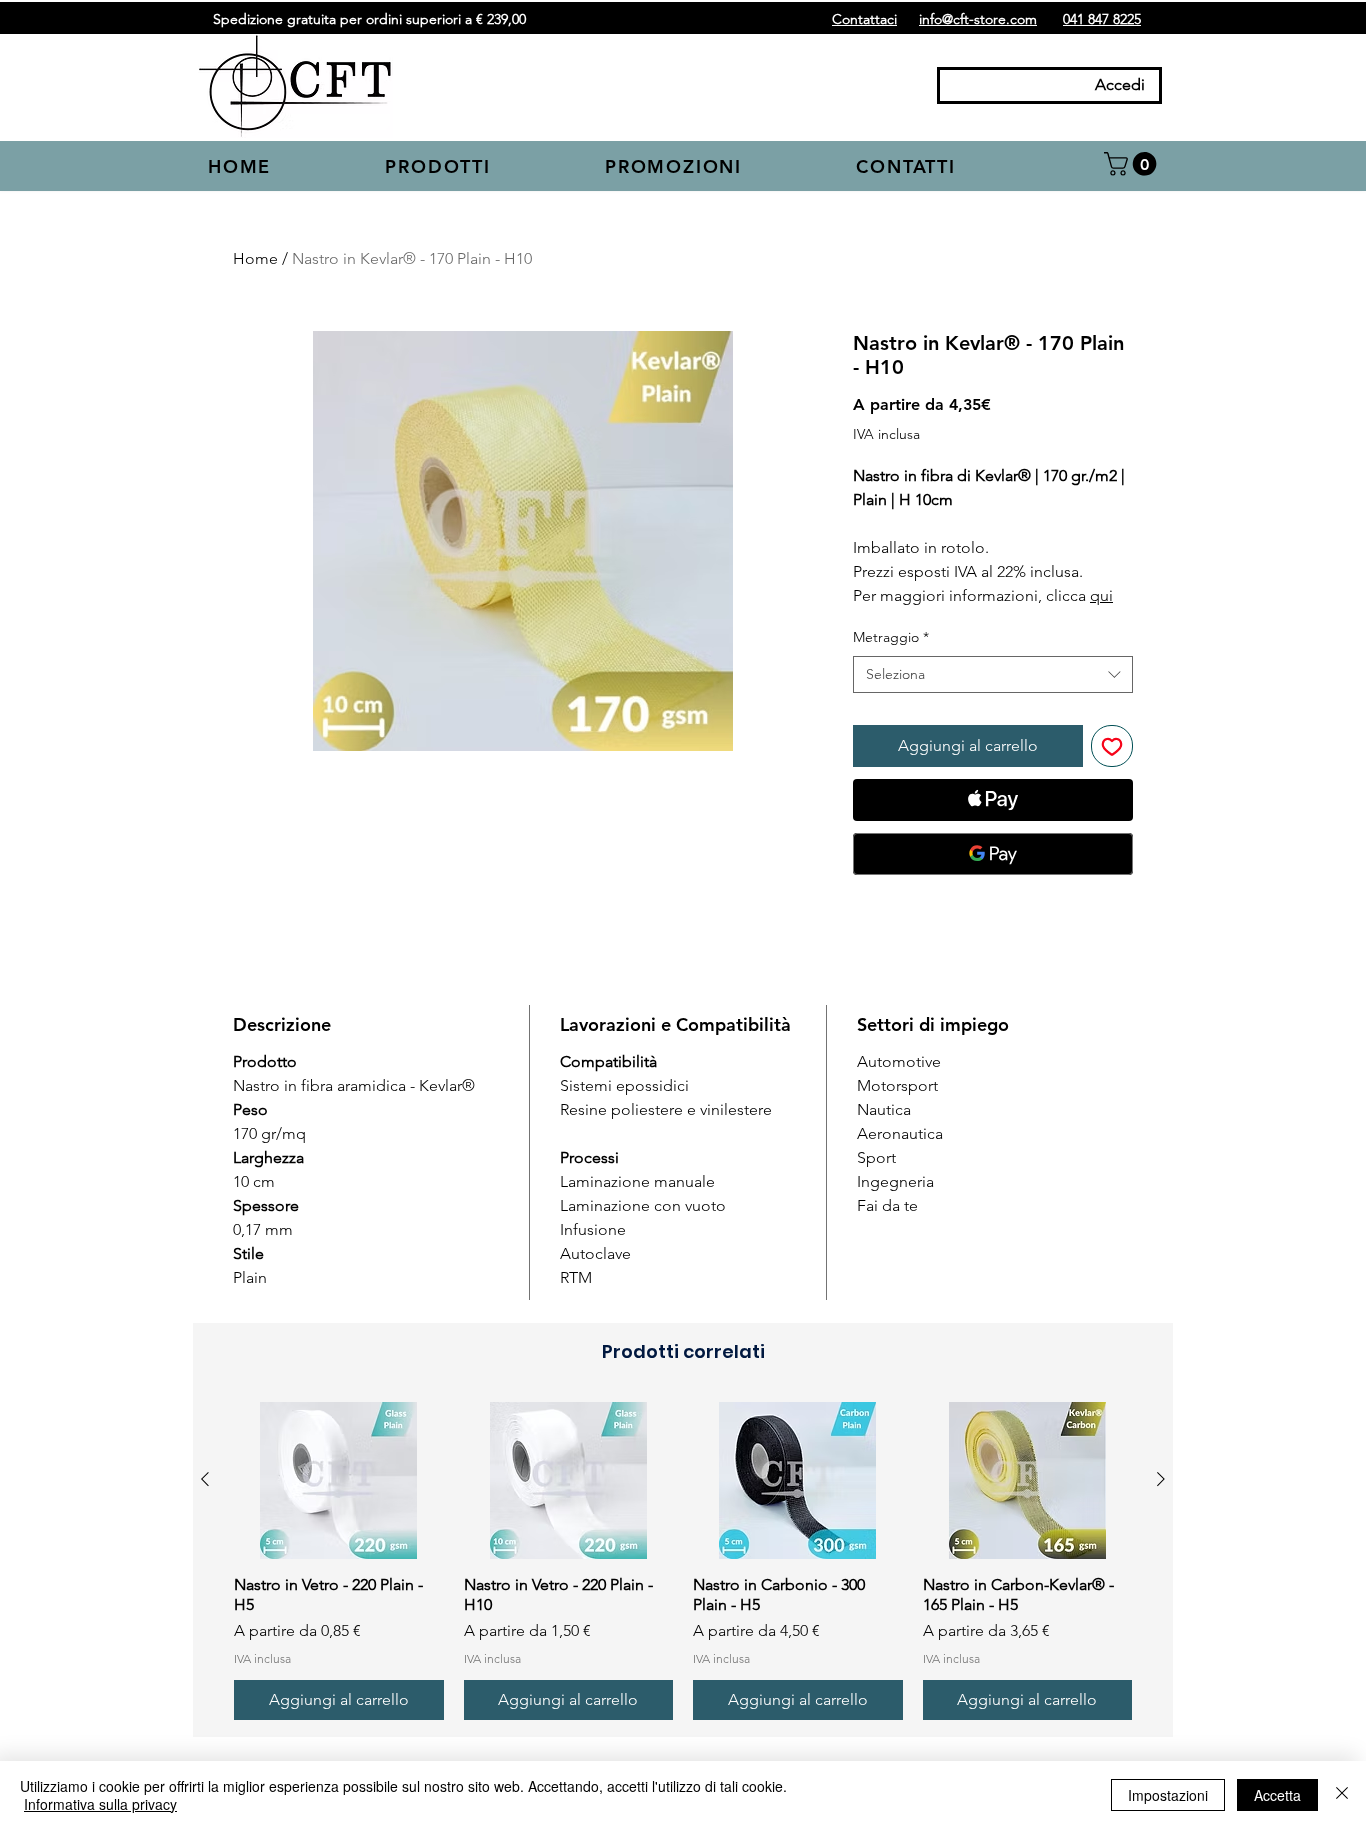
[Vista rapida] (339, 1480)
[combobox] (993, 675)
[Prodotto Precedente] (205, 1479)
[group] (683, 1561)
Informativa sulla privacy (100, 1804)
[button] (481, 168)
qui (1101, 595)
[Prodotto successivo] (1161, 1479)
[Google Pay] (993, 854)
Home (255, 258)
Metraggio (891, 637)
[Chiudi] (1342, 1795)
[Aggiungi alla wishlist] (1112, 746)
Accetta (1277, 1795)
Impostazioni (1168, 1795)
